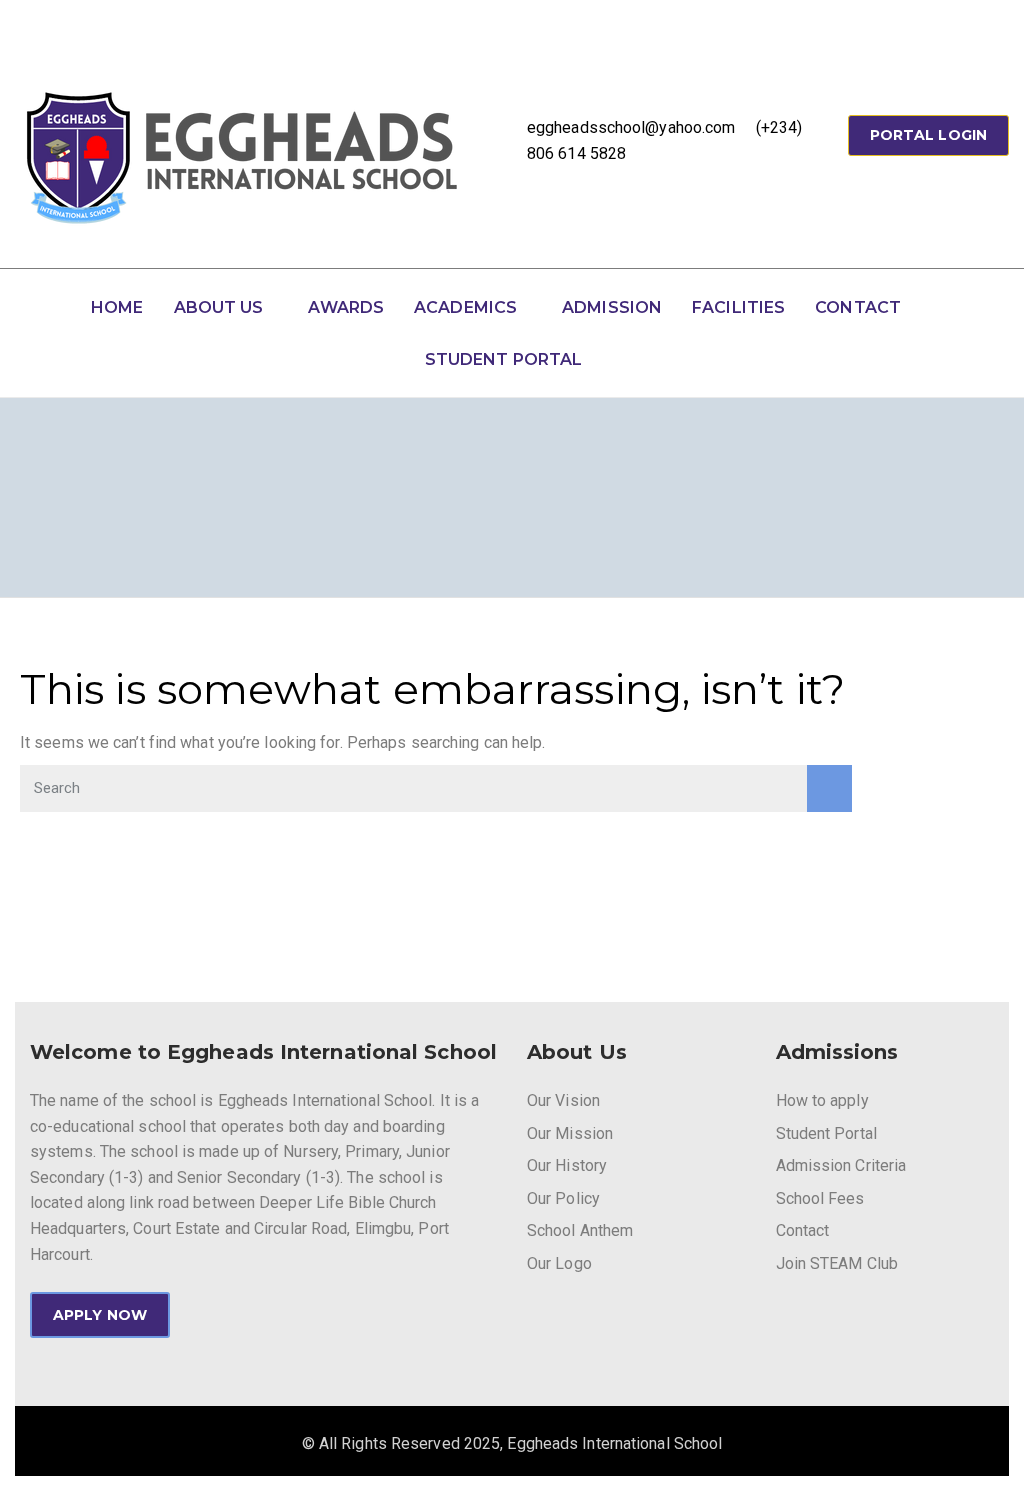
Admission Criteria (841, 1165)
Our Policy (563, 1198)
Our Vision (563, 1100)
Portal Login (928, 135)
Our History (567, 1165)
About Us (219, 307)
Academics (465, 307)
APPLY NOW (100, 1315)
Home (117, 307)
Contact (858, 307)
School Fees (820, 1198)
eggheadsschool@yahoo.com (631, 127)
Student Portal (503, 359)
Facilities (738, 307)
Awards (346, 307)
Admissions (837, 1052)
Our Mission (570, 1133)
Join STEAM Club (837, 1263)
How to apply (822, 1100)
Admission (612, 307)
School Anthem (580, 1230)
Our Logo (559, 1263)
